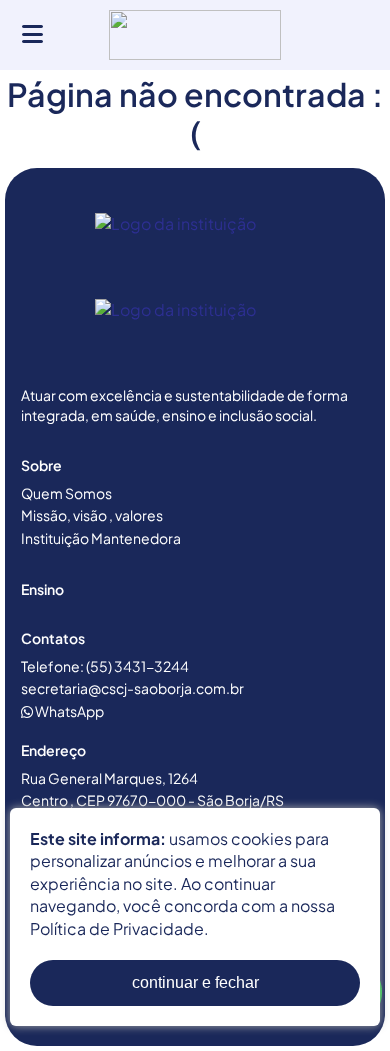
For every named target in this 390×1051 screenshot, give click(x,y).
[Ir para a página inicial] (195, 246)
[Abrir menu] (32, 35)
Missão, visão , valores (92, 515)
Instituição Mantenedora (101, 538)
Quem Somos (66, 493)
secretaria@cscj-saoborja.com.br (132, 688)
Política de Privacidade (117, 928)
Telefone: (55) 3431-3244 (105, 666)
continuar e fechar (195, 982)
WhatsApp (68, 711)
